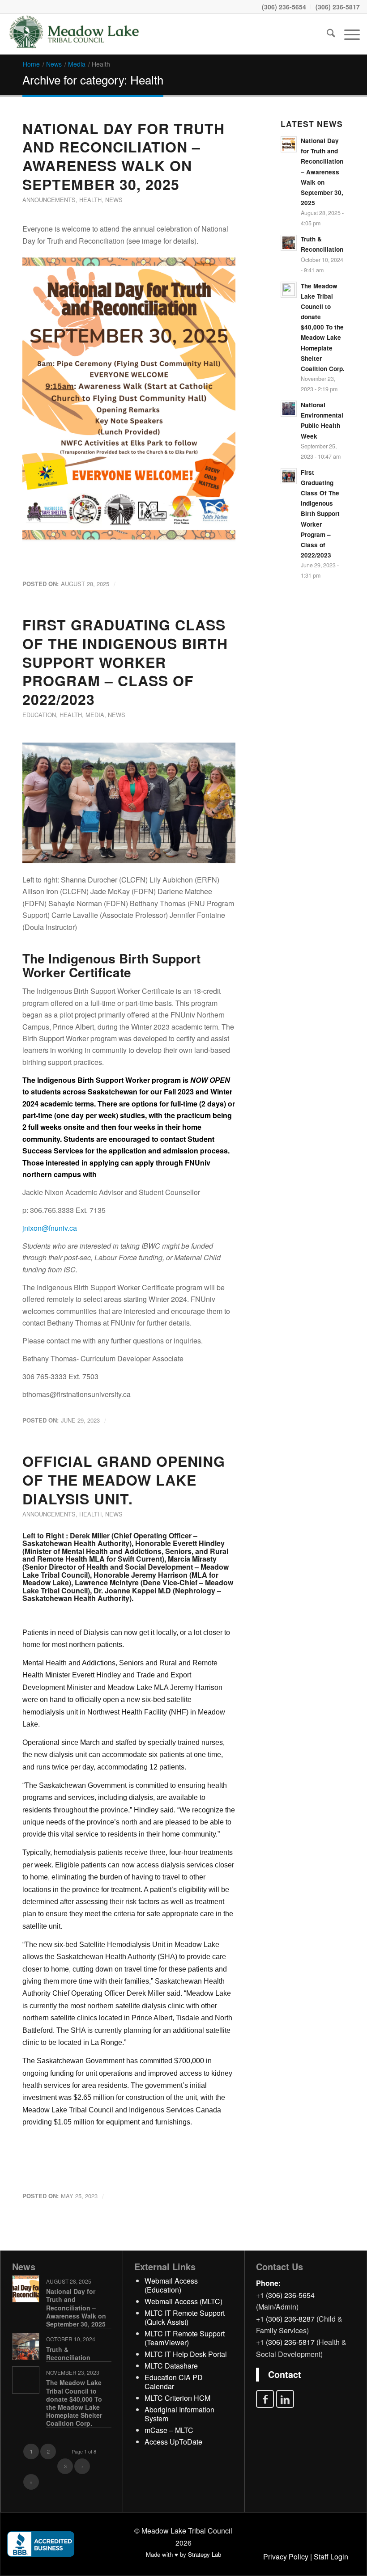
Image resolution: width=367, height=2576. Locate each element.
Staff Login (331, 2557)
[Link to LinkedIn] (285, 2399)
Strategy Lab (205, 2554)
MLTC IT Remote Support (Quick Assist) (185, 2317)
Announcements (49, 200)
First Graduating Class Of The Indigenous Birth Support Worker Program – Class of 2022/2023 (125, 662)
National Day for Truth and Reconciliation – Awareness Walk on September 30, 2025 (124, 156)
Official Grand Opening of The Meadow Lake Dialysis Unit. (124, 1480)
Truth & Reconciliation (68, 2353)
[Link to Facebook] (265, 2399)
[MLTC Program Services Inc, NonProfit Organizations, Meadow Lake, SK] (41, 2544)
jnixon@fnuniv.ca (50, 1228)
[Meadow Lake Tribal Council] (74, 34)
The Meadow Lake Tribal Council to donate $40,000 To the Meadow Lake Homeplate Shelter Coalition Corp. (323, 327)
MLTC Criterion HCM (177, 2398)
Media (95, 715)
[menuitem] (284, 7)
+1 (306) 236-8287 (285, 2319)
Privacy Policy (286, 2557)
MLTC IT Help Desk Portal (186, 2354)
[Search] (326, 34)
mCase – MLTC (169, 2430)
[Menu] (348, 34)
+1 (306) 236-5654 (285, 2295)
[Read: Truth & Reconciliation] (289, 243)
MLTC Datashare (171, 2366)
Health (90, 200)
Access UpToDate (173, 2442)
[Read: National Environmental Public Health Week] (289, 409)
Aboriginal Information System (179, 2414)
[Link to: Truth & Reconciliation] (26, 2346)
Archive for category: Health (93, 79)
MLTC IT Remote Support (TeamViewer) (185, 2338)
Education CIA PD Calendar (174, 2382)
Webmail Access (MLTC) (183, 2301)
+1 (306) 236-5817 (285, 2342)
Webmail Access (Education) (171, 2285)
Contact (285, 2374)
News (114, 200)
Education (39, 715)
